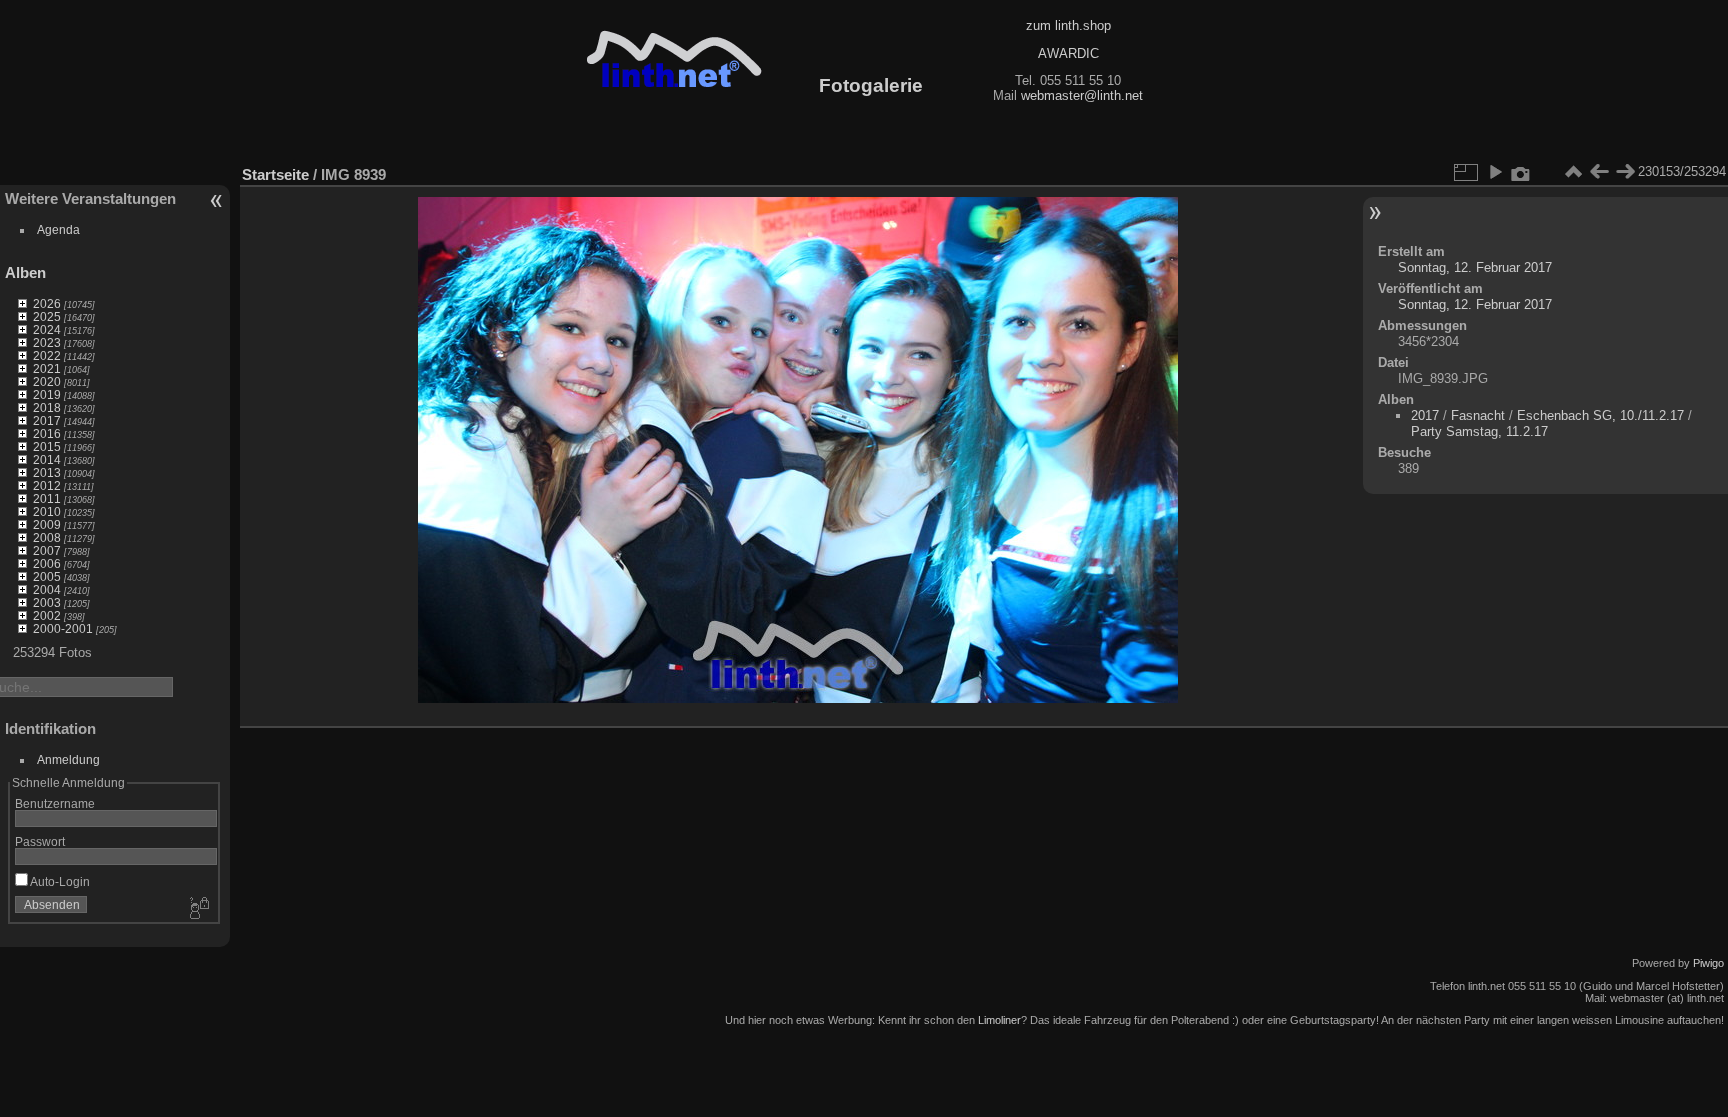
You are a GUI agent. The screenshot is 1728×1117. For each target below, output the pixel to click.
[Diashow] (1495, 172)
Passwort (40, 841)
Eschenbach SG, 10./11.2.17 (1600, 415)
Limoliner (999, 1020)
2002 (47, 615)
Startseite (275, 174)
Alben (25, 272)
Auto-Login (59, 881)
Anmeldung (68, 759)
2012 (47, 485)
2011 (47, 498)
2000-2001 (63, 628)
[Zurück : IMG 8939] (1599, 172)
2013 (47, 472)
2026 (47, 303)
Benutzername (55, 803)
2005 (47, 576)
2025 (47, 316)
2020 (47, 381)
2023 (47, 342)
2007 (47, 550)
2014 (47, 459)
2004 (47, 589)
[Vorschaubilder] (1573, 172)
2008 (47, 537)
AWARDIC (1068, 53)
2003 (47, 602)
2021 (47, 368)
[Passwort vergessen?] (198, 909)
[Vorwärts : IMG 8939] (1625, 172)
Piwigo (1708, 963)
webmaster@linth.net (1082, 95)
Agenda (58, 229)
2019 (47, 394)
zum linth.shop (1068, 25)
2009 (47, 524)
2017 (47, 420)
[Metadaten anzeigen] (1521, 172)
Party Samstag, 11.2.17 (1479, 431)
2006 (47, 563)
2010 (47, 511)
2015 (47, 446)
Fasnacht (1478, 415)
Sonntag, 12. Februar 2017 (1475, 267)
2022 (47, 355)
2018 (47, 407)
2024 (47, 329)
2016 (47, 433)
